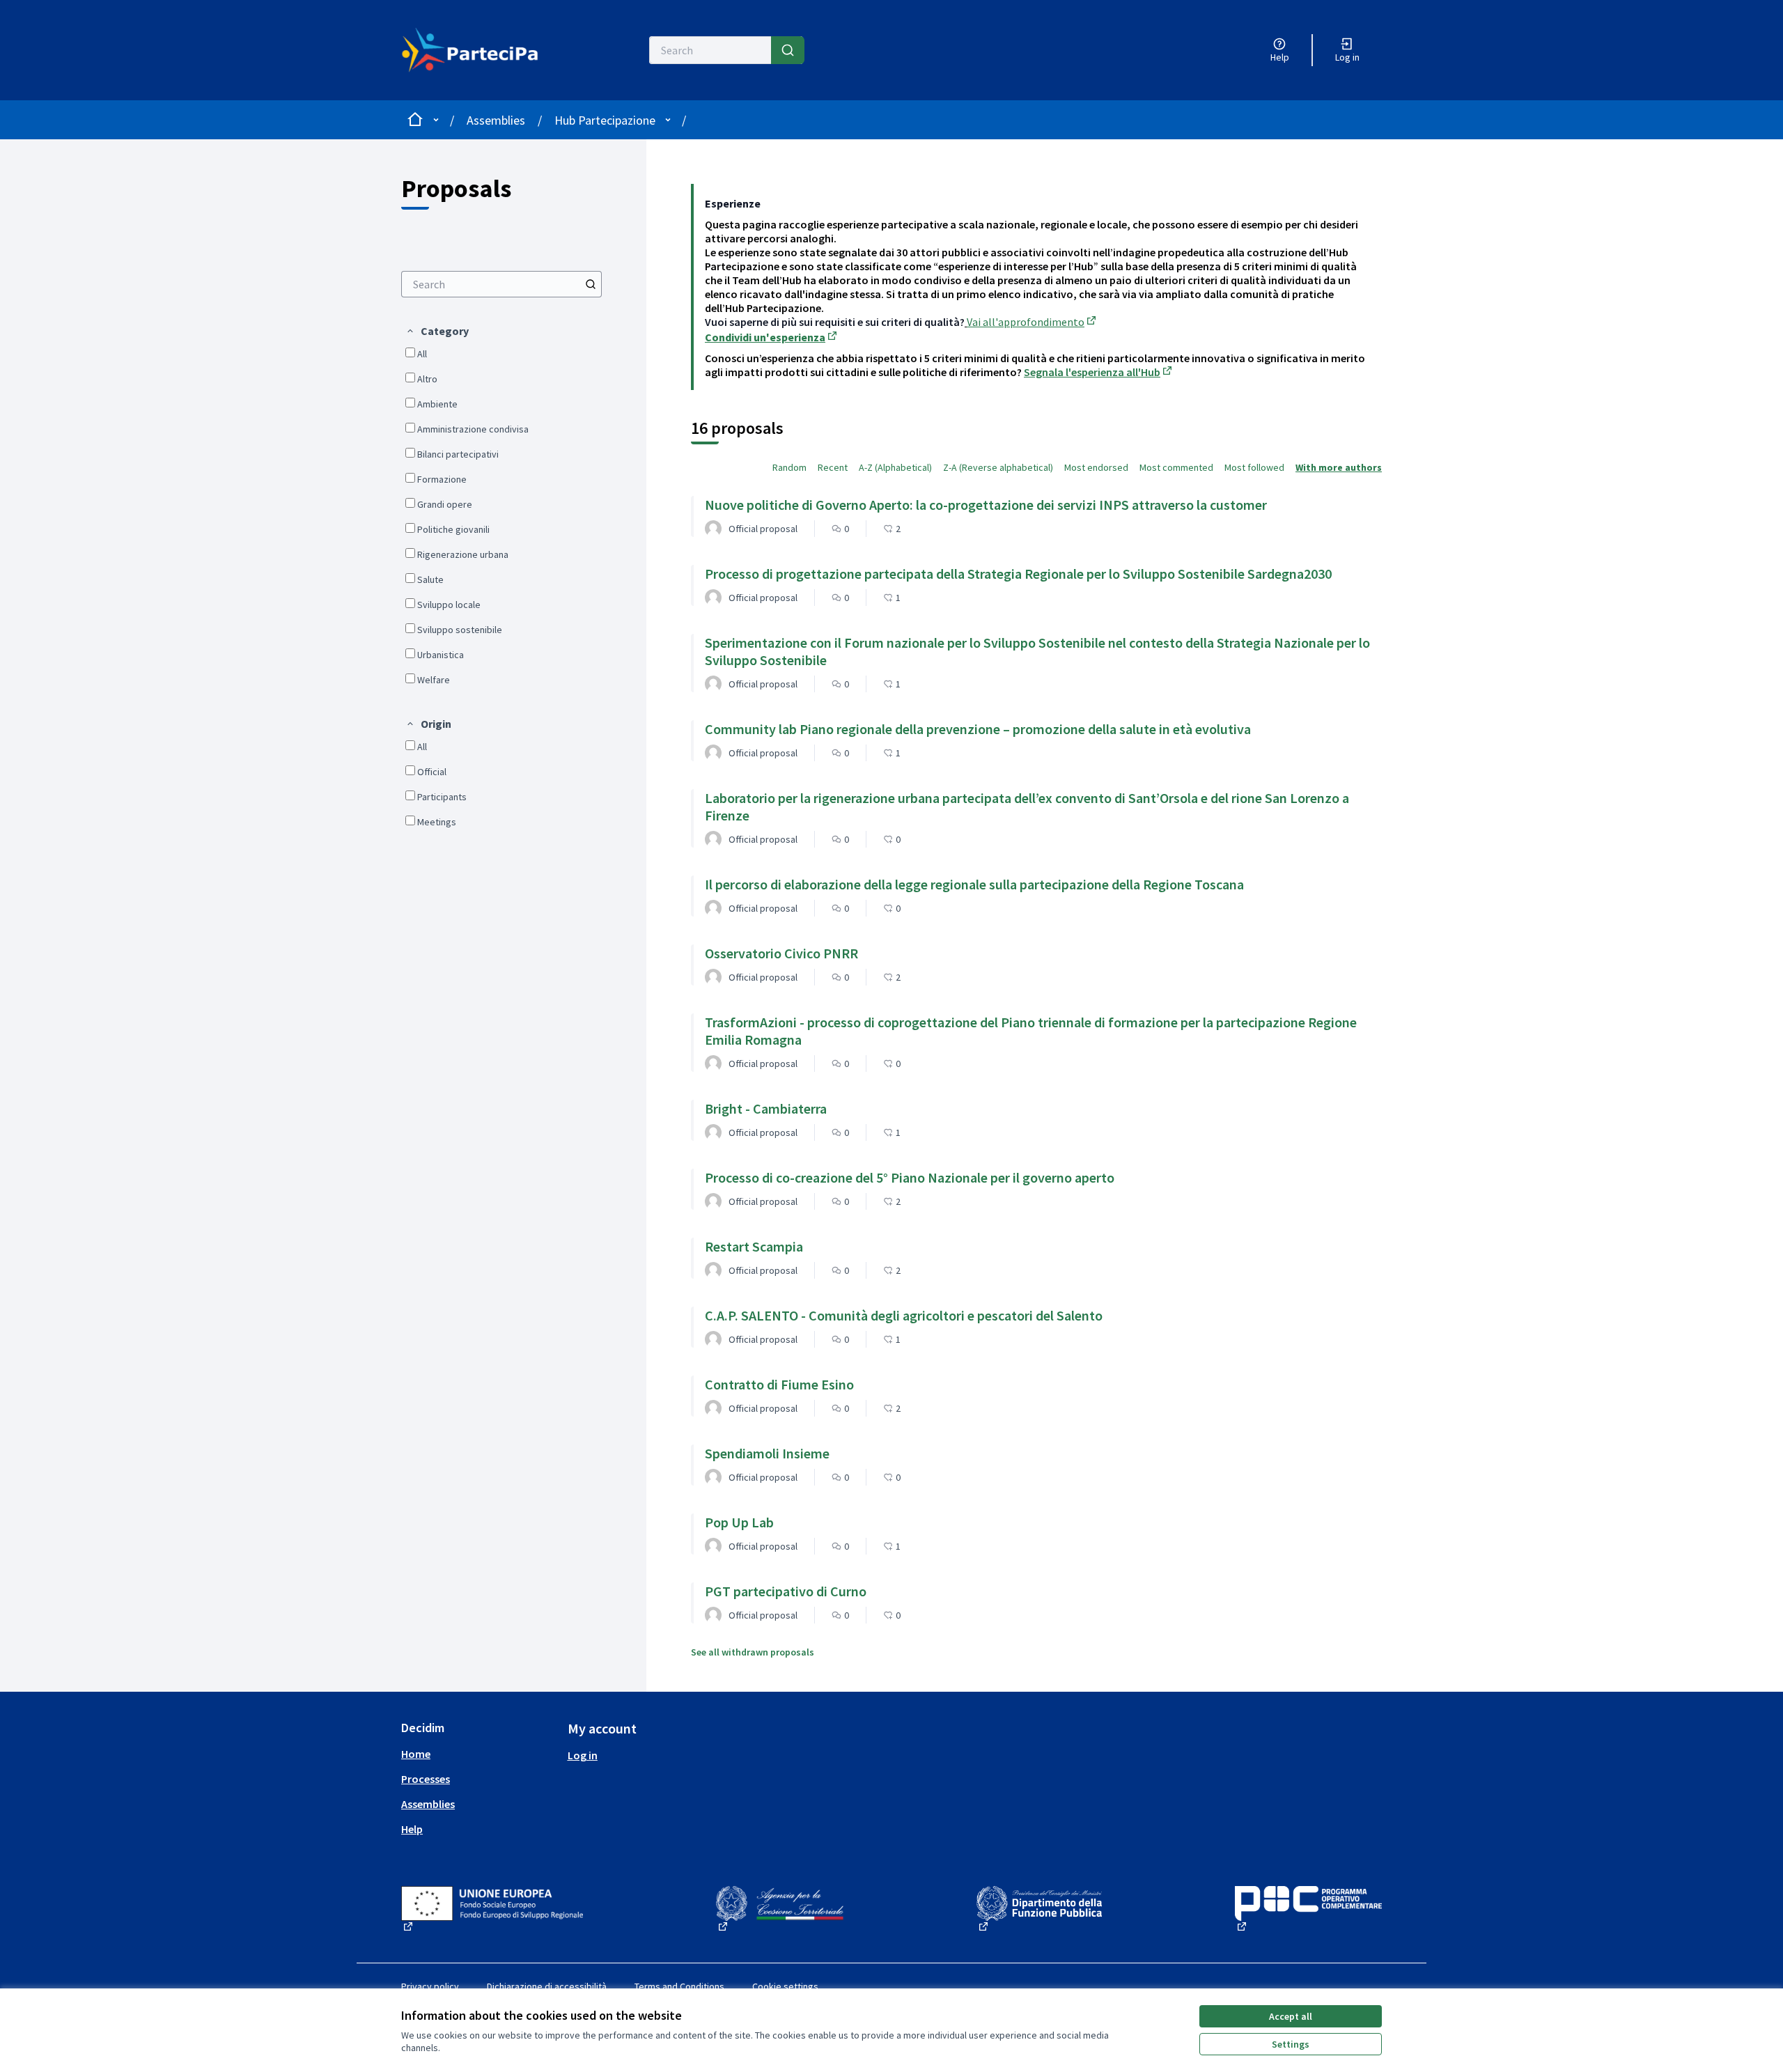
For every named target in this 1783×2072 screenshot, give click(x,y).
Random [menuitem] (789, 467)
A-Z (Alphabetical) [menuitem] (895, 467)
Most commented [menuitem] (1176, 467)
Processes (426, 1779)
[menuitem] (501, 284)
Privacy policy (430, 1986)
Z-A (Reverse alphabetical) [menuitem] (998, 467)
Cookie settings (785, 1986)
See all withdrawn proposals (753, 1652)
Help (412, 1829)
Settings (1291, 2044)
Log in (583, 1755)
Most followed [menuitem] (1254, 467)
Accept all (1291, 2016)
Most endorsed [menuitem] (1096, 467)
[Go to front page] (478, 50)
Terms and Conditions (679, 1986)
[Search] (788, 50)
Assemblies (496, 120)
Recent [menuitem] (833, 467)
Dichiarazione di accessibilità (547, 1986)
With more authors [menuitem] (1339, 467)
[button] (437, 331)
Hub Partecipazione (605, 120)
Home (416, 1754)
